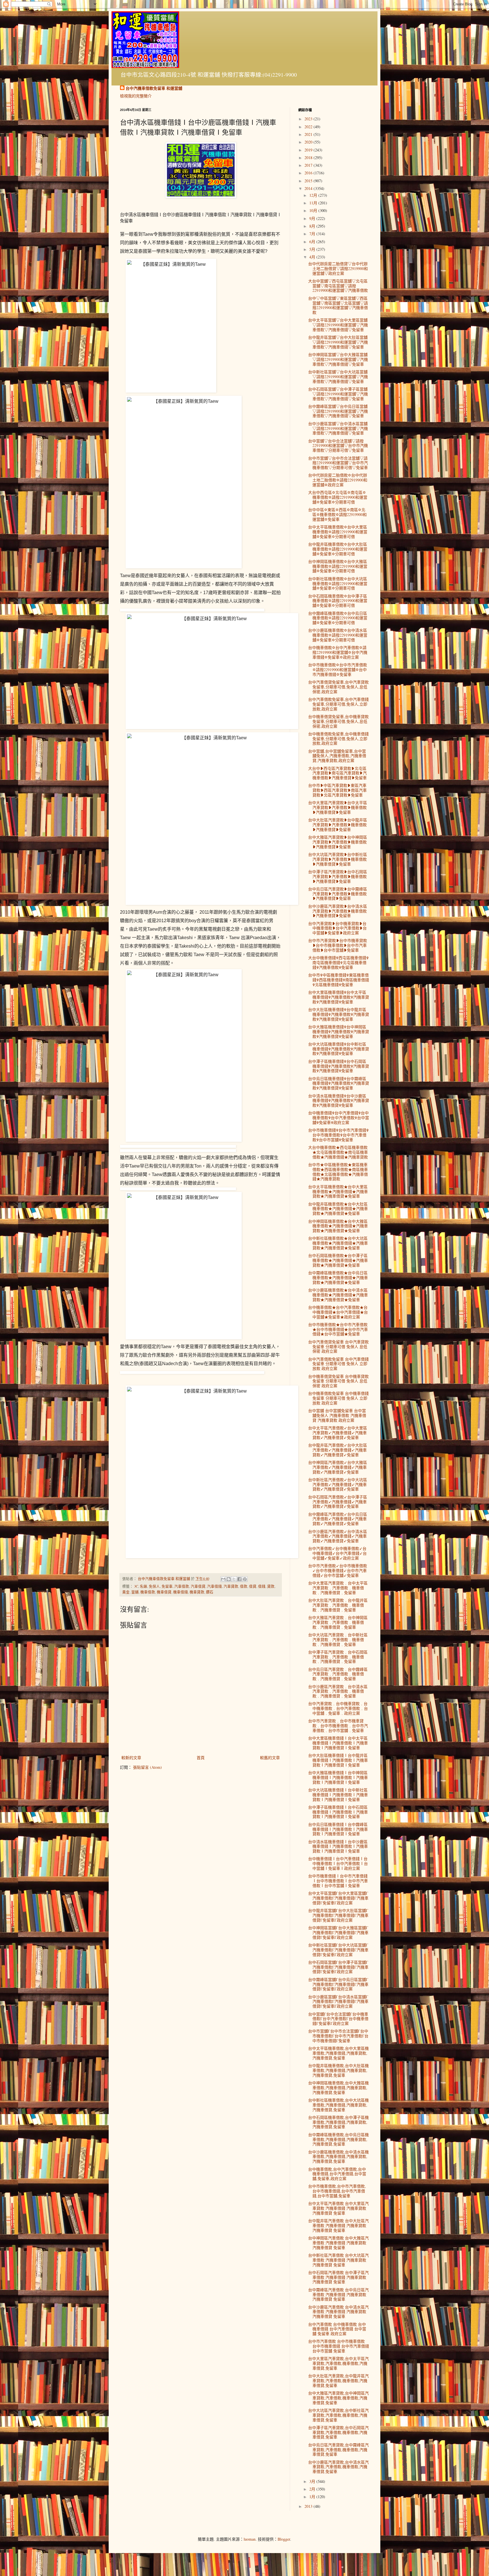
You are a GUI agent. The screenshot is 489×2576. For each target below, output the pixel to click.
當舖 (135, 1592)
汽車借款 (182, 1586)
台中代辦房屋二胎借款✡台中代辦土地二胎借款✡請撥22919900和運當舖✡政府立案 (338, 480)
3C (136, 1586)
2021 (309, 134)
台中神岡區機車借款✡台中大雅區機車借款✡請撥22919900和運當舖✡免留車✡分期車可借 (338, 566)
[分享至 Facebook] (239, 1579)
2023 (309, 119)
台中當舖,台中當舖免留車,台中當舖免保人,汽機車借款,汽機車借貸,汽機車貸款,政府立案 (337, 756)
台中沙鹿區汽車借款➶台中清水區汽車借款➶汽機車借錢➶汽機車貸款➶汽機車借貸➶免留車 (338, 1536)
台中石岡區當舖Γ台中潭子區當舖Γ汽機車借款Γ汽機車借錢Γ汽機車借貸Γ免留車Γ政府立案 (338, 1967)
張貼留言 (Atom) (147, 1767)
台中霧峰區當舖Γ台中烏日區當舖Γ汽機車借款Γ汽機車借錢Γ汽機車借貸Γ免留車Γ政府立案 (338, 1984)
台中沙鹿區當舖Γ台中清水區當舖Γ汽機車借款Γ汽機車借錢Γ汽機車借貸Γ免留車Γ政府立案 (338, 2002)
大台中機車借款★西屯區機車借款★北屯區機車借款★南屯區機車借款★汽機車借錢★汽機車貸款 (338, 1152)
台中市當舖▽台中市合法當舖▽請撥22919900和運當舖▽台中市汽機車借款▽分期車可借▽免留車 (338, 463)
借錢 (262, 1586)
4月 (313, 257)
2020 (309, 142)
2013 (309, 2506)
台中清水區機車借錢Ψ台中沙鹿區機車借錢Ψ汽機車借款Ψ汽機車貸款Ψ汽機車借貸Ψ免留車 (339, 1101)
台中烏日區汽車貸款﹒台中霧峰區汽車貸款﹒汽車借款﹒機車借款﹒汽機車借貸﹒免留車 (338, 1674)
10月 (314, 210)
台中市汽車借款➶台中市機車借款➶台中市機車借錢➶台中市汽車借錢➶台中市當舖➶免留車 (338, 1570)
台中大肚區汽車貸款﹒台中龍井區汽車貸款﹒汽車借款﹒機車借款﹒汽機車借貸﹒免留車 (338, 1605)
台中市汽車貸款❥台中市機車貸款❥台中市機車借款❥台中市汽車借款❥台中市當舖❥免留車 (338, 945)
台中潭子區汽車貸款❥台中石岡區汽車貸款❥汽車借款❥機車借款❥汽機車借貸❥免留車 (338, 876)
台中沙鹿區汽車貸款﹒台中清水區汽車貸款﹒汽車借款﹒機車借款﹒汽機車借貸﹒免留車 (338, 1691)
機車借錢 (181, 1592)
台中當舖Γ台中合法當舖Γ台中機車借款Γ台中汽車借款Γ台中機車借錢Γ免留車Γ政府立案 (338, 2019)
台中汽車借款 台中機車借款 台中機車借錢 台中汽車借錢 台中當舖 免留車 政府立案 (337, 2329)
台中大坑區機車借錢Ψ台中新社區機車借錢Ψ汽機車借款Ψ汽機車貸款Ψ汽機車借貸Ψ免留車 (339, 1049)
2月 (313, 2489)
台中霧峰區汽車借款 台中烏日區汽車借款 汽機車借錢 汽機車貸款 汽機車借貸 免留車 (338, 2295)
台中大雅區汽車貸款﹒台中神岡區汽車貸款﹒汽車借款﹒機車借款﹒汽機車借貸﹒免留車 (338, 1622)
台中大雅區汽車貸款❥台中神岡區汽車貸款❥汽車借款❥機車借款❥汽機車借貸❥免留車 (338, 842)
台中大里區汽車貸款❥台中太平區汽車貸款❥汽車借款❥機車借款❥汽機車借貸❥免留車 (338, 807)
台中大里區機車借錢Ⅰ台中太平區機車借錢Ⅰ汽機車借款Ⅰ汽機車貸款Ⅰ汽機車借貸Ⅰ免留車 (338, 1743)
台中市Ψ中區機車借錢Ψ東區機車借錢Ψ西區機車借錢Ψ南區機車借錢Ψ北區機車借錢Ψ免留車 (339, 980)
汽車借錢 (215, 1586)
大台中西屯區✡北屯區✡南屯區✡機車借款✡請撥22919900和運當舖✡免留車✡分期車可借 (338, 497)
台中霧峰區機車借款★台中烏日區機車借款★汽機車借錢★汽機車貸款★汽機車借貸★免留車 (338, 1278)
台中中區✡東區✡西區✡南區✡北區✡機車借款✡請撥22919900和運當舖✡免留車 (337, 514)
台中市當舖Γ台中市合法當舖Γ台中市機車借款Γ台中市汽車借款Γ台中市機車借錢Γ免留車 (338, 2036)
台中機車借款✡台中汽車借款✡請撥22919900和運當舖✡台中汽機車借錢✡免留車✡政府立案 (338, 652)
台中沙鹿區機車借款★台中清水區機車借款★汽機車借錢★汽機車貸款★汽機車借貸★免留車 (338, 1295)
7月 (313, 234)
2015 (309, 181)
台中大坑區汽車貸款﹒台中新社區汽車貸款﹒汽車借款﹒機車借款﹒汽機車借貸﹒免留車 (338, 1640)
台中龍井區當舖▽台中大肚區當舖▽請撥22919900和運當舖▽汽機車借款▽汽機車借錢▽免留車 (338, 342)
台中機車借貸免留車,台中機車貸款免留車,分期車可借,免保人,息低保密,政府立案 (338, 721)
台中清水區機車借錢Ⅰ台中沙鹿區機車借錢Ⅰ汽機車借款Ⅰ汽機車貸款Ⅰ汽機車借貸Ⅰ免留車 (338, 1846)
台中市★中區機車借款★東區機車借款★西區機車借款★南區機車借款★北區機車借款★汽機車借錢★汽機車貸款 (338, 1172)
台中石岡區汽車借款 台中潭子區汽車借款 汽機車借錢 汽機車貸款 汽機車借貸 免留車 (338, 2277)
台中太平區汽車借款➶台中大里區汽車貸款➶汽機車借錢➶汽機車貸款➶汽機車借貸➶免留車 (338, 1433)
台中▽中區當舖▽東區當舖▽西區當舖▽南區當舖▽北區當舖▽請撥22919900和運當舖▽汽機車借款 (338, 305)
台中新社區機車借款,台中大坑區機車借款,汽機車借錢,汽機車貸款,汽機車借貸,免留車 (338, 2105)
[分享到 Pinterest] (245, 1579)
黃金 (126, 1592)
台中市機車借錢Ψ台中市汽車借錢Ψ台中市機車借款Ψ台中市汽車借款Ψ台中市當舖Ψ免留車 (338, 1135)
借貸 (253, 1586)
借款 (244, 1586)
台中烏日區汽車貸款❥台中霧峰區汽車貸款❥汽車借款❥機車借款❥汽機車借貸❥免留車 (338, 894)
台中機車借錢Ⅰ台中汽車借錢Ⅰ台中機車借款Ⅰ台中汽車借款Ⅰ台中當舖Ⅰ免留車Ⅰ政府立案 (338, 1863)
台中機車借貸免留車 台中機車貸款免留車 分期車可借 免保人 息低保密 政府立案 (338, 1381)
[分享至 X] (234, 1579)
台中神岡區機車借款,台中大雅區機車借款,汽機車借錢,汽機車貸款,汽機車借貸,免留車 (338, 2088)
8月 (313, 226)
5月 (313, 249)
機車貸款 (197, 1592)
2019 (309, 150)
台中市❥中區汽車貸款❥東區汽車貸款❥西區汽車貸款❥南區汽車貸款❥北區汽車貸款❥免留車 (337, 790)
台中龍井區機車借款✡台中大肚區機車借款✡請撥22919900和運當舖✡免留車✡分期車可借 (338, 549)
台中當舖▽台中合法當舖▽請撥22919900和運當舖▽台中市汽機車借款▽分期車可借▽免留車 (338, 446)
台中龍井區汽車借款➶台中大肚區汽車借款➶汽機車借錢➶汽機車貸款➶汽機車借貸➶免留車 (338, 1450)
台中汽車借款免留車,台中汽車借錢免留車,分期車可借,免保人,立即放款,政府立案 (338, 704)
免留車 (167, 1586)
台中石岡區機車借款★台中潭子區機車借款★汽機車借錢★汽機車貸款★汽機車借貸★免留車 (338, 1260)
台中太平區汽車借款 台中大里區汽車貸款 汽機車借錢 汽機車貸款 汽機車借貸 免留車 (338, 2208)
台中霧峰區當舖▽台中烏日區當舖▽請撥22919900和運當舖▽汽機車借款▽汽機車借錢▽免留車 (338, 411)
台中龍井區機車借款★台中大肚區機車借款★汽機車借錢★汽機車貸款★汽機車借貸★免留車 (338, 1209)
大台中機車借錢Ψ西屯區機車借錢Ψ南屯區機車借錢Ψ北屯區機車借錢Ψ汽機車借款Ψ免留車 (338, 962)
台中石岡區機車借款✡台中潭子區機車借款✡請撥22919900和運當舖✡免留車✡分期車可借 (338, 601)
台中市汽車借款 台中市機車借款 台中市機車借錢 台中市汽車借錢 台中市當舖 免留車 (339, 2346)
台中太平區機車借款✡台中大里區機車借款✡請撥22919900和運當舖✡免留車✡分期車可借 (338, 532)
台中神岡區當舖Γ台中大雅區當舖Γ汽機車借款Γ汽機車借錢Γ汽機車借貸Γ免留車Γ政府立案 (338, 1932)
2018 (309, 158)
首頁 (201, 1758)
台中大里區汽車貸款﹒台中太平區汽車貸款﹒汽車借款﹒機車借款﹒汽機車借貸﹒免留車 (338, 1588)
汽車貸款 (231, 1586)
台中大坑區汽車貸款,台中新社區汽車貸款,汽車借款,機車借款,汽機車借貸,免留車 (338, 2415)
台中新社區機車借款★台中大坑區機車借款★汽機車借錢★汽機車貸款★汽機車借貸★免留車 (338, 1243)
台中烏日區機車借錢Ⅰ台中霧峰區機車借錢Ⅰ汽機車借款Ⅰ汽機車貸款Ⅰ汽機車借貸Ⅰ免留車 (338, 1829)
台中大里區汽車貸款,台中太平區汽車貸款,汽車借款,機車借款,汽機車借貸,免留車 (338, 2363)
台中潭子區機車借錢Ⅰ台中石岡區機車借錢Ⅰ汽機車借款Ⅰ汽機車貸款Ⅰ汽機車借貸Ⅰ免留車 (338, 1812)
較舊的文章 (270, 1758)
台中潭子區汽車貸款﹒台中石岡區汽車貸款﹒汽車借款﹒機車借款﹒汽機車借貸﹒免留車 (338, 1657)
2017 (309, 165)
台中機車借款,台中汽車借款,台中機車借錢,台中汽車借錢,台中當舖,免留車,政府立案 (337, 2174)
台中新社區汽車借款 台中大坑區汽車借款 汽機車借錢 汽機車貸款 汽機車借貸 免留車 (338, 2260)
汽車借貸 (198, 1586)
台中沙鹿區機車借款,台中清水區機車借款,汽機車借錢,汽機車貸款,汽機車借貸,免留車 (338, 2157)
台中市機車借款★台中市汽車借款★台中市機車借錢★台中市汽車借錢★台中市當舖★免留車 (338, 1329)
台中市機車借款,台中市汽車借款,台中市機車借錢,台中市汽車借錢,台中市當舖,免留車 (337, 2191)
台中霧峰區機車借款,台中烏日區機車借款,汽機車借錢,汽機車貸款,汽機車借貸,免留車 (338, 2139)
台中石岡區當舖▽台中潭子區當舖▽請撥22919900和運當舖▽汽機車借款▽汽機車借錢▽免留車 (338, 394)
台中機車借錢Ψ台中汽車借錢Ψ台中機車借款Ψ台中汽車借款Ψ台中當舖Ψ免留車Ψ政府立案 (339, 1118)
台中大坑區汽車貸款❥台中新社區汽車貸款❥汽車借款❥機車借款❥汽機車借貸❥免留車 (338, 859)
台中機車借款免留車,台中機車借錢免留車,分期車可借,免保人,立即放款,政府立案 (338, 739)
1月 (313, 2497)
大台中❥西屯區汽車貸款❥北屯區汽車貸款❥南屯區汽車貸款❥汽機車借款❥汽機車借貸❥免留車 (337, 773)
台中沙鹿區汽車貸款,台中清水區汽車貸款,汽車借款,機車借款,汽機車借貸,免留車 (338, 2467)
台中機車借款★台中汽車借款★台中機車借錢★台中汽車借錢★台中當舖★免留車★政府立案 (338, 1312)
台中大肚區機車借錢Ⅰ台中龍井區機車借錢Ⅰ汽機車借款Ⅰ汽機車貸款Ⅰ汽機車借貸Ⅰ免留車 (338, 1760)
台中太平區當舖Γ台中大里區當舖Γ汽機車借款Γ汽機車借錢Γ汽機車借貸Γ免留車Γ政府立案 (338, 1898)
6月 (313, 242)
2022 (309, 127)
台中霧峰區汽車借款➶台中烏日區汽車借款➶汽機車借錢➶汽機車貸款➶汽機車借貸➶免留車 (338, 1519)
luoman (250, 2539)
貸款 (271, 1586)
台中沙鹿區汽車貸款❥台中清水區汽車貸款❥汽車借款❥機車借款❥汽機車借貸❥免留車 (338, 911)
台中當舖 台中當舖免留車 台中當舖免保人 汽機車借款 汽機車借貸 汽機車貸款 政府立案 (337, 1415)
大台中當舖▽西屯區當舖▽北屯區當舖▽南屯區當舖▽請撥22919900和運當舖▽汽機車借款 (338, 286)
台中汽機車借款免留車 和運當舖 (154, 88)
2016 (309, 173)
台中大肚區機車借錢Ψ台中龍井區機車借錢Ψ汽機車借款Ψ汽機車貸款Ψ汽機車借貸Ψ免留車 (339, 1014)
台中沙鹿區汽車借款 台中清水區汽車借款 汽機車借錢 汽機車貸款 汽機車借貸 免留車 (338, 2312)
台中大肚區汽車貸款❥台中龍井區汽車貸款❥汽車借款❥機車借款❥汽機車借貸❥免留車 (338, 825)
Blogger (284, 2539)
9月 (313, 218)
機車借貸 (164, 1592)
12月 (314, 195)
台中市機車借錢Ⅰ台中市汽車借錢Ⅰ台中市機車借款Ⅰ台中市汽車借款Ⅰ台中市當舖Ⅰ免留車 (338, 1881)
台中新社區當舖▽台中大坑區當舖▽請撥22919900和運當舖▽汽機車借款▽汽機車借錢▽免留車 (338, 377)
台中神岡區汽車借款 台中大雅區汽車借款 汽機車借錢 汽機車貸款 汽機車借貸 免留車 (338, 2243)
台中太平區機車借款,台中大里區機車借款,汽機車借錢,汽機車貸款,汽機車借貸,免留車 (338, 2053)
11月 (314, 203)
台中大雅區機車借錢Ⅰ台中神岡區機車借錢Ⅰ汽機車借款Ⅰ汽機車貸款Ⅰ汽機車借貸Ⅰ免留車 (338, 1777)
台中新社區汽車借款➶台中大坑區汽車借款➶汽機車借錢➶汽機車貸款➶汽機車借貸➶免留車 (338, 1484)
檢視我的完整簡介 (136, 96)
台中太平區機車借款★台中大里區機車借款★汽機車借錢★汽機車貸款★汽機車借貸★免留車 (338, 1191)
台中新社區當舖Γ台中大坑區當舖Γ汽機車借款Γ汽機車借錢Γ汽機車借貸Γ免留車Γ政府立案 (338, 1950)
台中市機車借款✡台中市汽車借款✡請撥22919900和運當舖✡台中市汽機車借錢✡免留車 (338, 670)
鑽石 (210, 1592)
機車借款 (148, 1592)
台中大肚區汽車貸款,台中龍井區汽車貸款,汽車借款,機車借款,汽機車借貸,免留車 (338, 2381)
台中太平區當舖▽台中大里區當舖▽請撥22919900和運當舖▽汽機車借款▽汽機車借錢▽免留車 (338, 325)
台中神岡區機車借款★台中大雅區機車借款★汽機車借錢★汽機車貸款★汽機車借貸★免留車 (338, 1226)
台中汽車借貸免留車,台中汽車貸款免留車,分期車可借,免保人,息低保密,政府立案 (338, 687)
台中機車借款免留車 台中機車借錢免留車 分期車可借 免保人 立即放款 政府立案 (338, 1398)
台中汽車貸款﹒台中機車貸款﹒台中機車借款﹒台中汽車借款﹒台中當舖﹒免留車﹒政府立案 (338, 1708)
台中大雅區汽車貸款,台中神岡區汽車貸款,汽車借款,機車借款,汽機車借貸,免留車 (338, 2398)
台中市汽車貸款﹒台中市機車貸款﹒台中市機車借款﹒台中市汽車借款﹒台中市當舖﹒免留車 (338, 1726)
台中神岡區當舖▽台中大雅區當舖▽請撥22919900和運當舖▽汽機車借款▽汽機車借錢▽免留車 (338, 359)
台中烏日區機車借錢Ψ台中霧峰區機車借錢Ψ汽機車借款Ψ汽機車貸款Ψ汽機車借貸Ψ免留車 (339, 1083)
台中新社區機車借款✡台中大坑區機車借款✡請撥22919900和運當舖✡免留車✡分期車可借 (338, 583)
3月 (313, 2481)
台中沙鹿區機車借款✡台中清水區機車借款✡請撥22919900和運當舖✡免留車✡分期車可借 (338, 635)
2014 (309, 188)
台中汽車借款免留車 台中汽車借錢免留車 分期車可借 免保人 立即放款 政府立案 (338, 1364)
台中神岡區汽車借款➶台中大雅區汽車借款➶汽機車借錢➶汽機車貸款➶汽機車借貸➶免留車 (338, 1467)
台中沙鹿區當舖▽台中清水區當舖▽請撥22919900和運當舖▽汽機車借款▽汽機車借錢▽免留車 (338, 428)
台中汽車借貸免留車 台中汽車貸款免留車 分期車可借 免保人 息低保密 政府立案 (338, 1347)
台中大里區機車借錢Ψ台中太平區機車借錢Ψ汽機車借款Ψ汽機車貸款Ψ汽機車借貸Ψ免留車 (339, 997)
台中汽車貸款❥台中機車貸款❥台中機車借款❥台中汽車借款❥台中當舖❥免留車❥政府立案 (337, 928)
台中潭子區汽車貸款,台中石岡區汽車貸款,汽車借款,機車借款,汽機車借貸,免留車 (338, 2432)
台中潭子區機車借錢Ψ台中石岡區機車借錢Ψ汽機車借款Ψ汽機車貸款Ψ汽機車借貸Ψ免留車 (339, 1066)
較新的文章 (131, 1758)
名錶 (143, 1586)
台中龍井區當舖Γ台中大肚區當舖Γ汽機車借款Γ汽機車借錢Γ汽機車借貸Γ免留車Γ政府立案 (338, 1915)
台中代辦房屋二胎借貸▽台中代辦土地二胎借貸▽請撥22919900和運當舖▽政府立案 (338, 268)
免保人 (154, 1586)
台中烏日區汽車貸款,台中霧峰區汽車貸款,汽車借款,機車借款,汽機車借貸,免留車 (338, 2450)
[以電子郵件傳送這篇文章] (223, 1579)
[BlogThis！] (229, 1579)
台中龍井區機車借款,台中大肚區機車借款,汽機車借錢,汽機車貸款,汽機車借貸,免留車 (338, 2070)
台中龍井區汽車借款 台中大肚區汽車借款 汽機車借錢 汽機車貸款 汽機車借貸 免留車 (338, 2225)
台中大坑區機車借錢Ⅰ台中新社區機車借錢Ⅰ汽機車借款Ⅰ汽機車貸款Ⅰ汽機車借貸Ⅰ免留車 (338, 1795)
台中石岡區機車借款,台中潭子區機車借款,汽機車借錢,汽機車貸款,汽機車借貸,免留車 (338, 2122)
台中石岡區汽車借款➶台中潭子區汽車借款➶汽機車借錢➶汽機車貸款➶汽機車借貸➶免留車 (338, 1502)
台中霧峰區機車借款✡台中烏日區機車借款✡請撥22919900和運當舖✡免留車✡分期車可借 (338, 618)
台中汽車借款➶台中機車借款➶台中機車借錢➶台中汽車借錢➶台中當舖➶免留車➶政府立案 (337, 1553)
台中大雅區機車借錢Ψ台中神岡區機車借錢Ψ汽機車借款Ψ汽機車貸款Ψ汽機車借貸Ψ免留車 (339, 1032)
